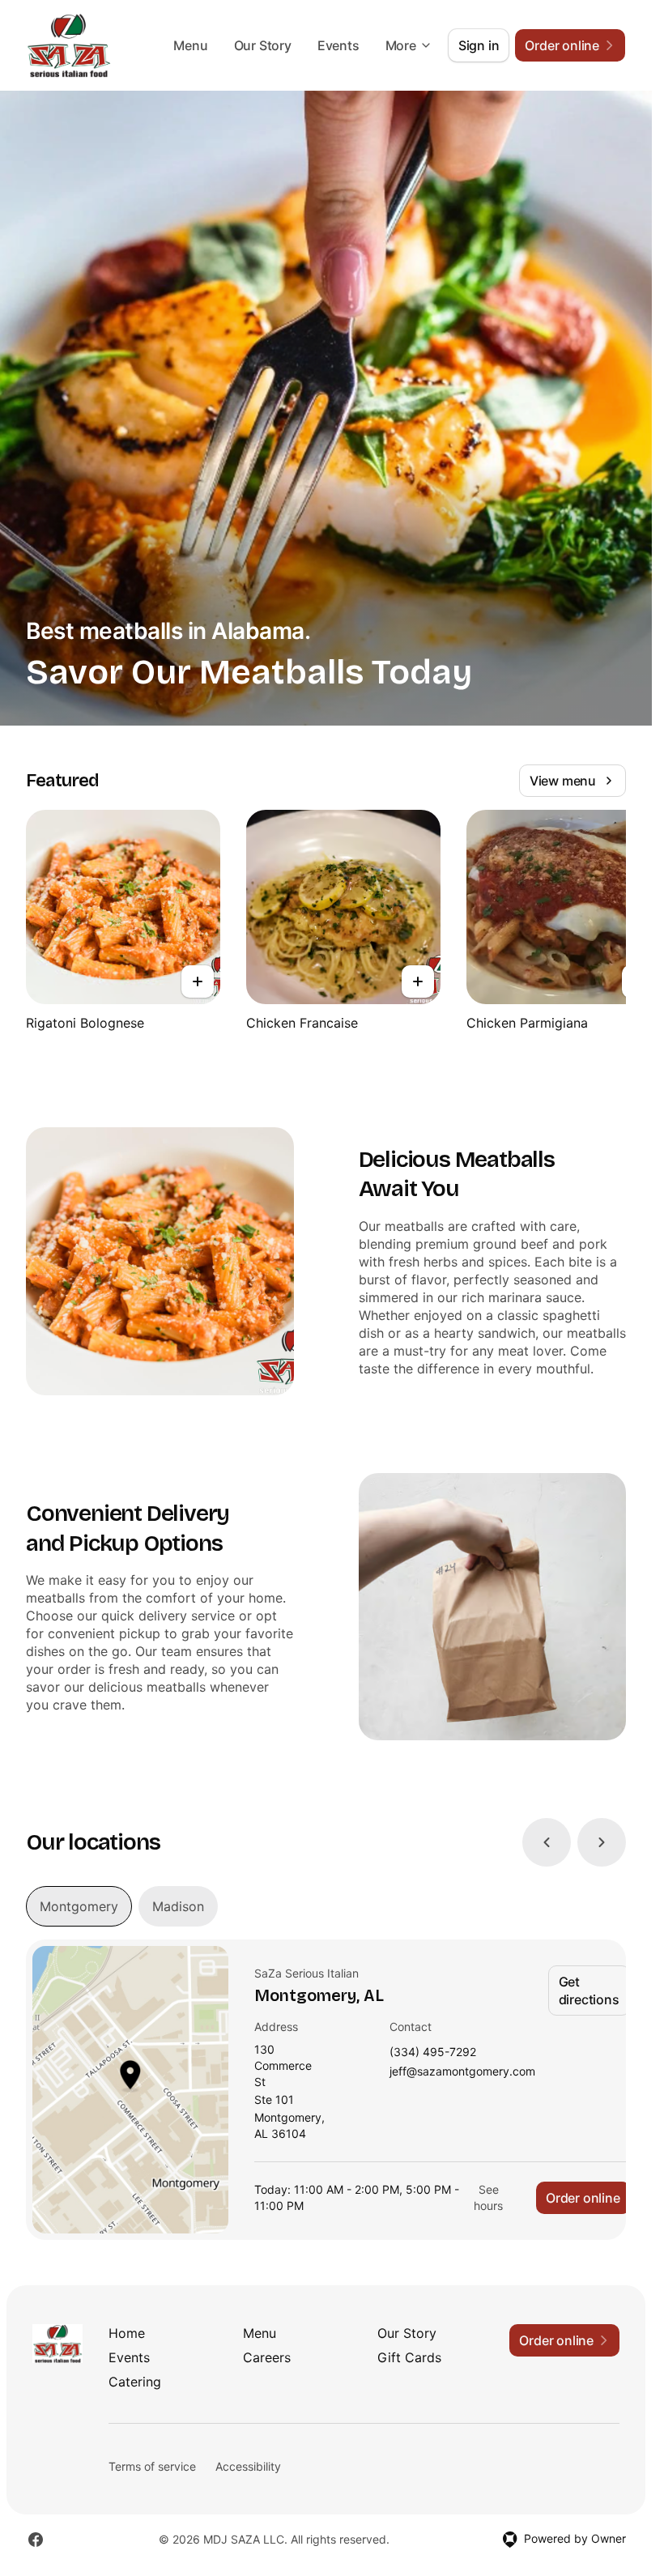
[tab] (79, 1906)
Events (338, 45)
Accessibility (248, 2466)
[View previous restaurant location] (547, 1842)
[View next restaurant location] (602, 1842)
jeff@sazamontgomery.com (462, 2072)
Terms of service (152, 2466)
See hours (488, 2197)
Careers (267, 2357)
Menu (190, 45)
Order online (583, 2198)
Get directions (589, 1991)
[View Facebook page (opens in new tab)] (36, 2540)
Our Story (263, 45)
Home (127, 2333)
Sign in (479, 45)
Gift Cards (409, 2357)
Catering (135, 2382)
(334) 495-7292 (433, 2052)
